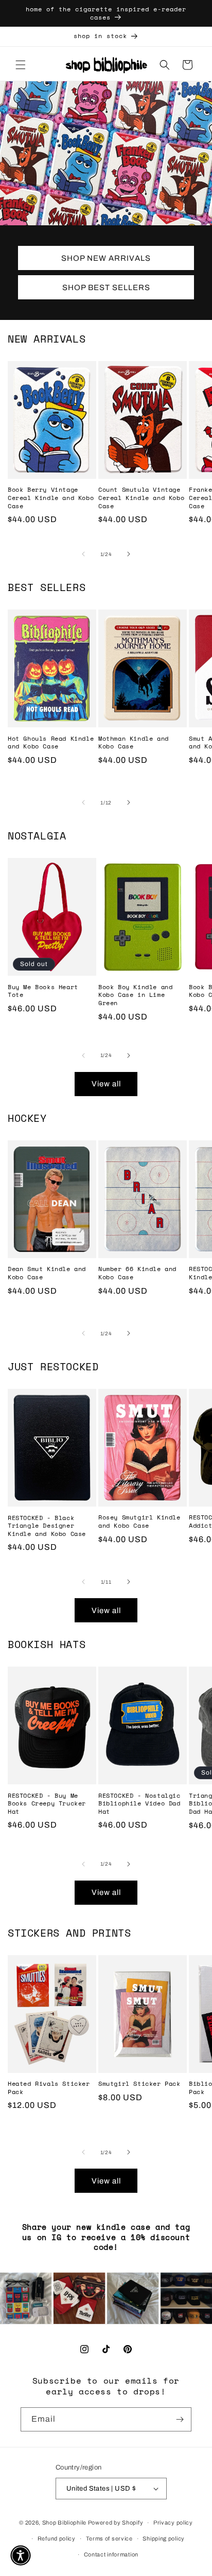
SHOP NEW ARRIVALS (106, 258)
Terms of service (109, 2538)
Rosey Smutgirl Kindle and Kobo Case (139, 1521)
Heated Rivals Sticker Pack (49, 2088)
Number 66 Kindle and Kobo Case (137, 1273)
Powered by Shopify (116, 2523)
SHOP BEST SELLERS (106, 288)
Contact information (111, 2554)
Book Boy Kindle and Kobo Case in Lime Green (135, 995)
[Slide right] (129, 554)
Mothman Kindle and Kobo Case (134, 743)
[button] (21, 65)
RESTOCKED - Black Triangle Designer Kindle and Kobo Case (47, 1526)
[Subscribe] (180, 2419)
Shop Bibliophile (64, 2523)
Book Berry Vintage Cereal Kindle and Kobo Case (51, 498)
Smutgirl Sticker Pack (139, 2084)
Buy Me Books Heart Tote (43, 991)
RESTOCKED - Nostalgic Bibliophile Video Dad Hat (139, 1804)
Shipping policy (164, 2538)
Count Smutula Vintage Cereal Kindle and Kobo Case (141, 498)
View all (106, 1084)
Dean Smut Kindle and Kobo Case (47, 1273)
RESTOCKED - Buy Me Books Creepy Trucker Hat (47, 1804)
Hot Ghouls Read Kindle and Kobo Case (51, 743)
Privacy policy (173, 2523)
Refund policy (57, 2538)
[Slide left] (83, 554)
